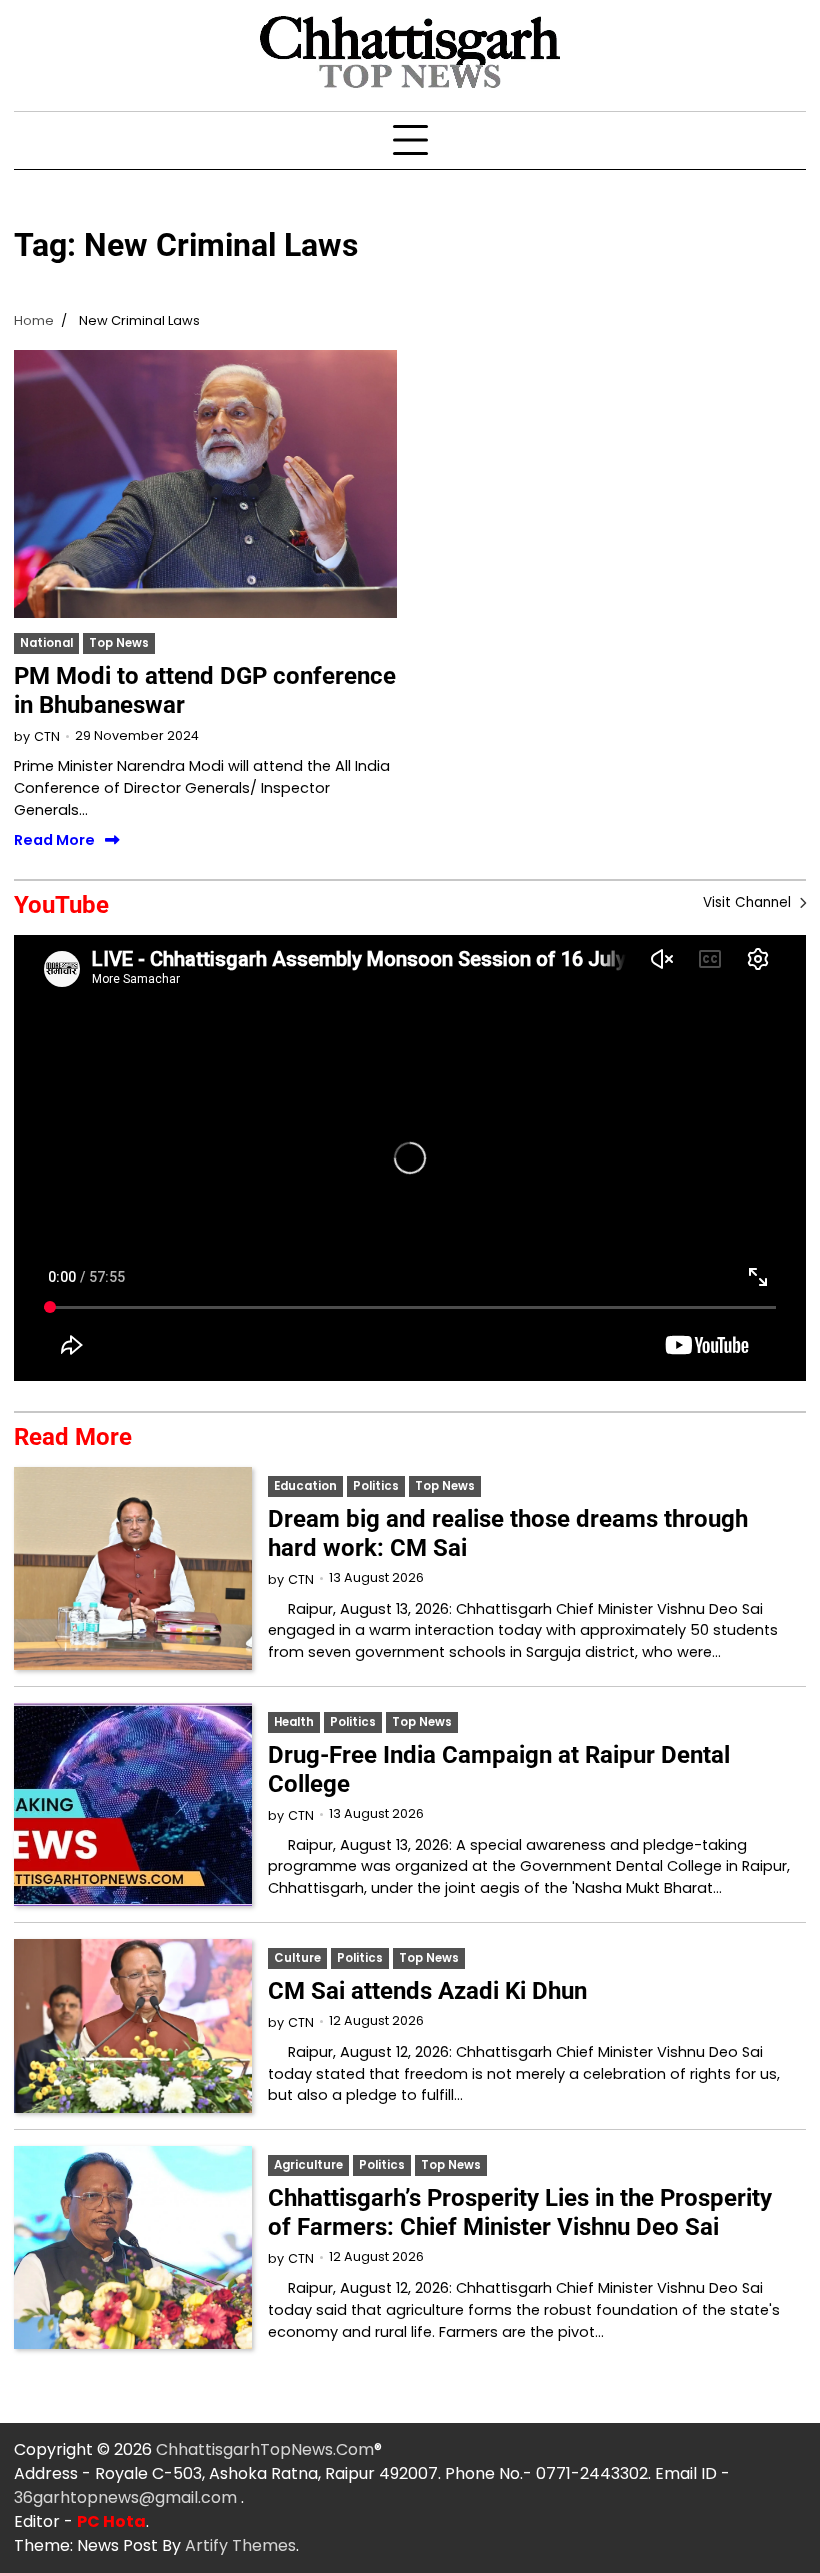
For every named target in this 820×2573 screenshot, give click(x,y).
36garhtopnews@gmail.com (127, 2497)
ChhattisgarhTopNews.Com (265, 2449)
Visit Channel (749, 902)
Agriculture (308, 2165)
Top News (119, 643)
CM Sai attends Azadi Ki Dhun (427, 1991)
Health (294, 1722)
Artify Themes (240, 2545)
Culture (297, 1958)
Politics (376, 1486)
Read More (54, 840)
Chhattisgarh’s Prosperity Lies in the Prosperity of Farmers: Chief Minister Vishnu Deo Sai (520, 2212)
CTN (47, 736)
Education (305, 1486)
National (46, 643)
